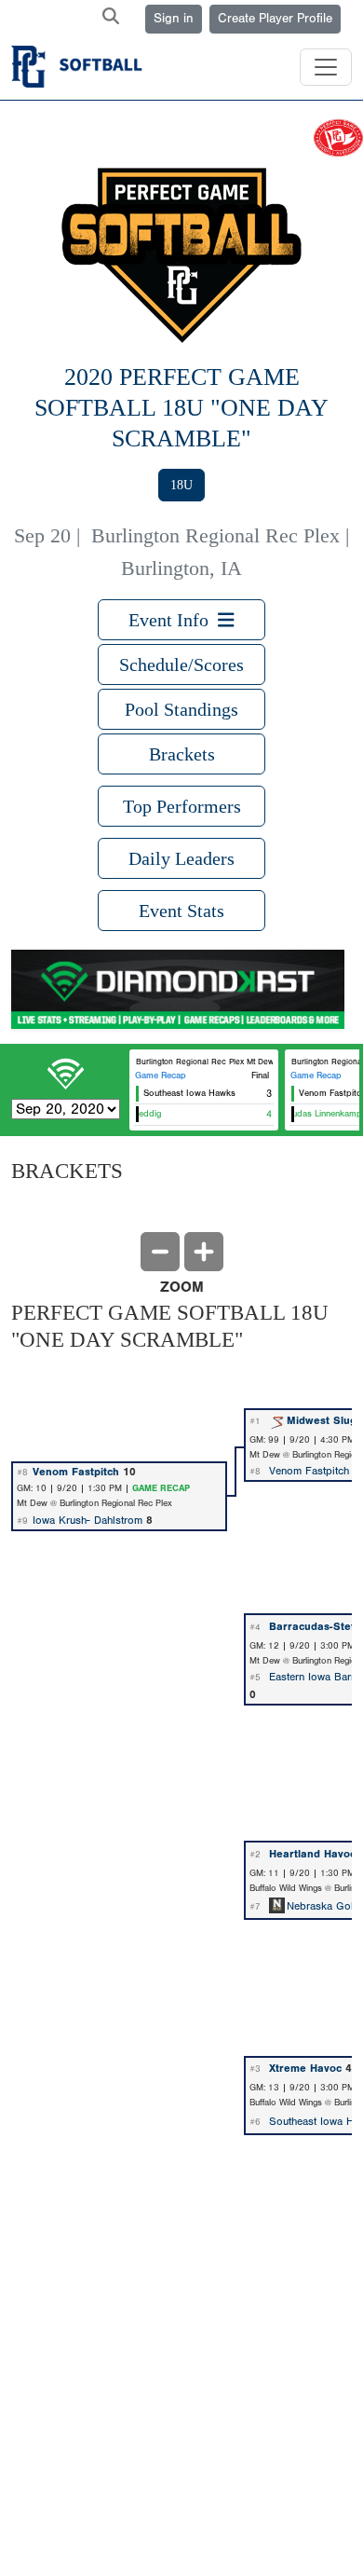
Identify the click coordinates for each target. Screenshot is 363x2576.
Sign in (174, 19)
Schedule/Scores (181, 665)
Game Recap (161, 1076)
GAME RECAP (161, 1488)
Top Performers (182, 806)
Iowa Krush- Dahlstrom (87, 1520)
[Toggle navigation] (326, 67)
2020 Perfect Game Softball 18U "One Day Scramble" (181, 407)
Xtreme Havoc (305, 2068)
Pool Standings (181, 709)
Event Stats (181, 911)
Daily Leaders (181, 858)
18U (181, 485)
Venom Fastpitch (76, 1472)
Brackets (182, 754)
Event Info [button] (173, 620)
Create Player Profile (275, 19)
